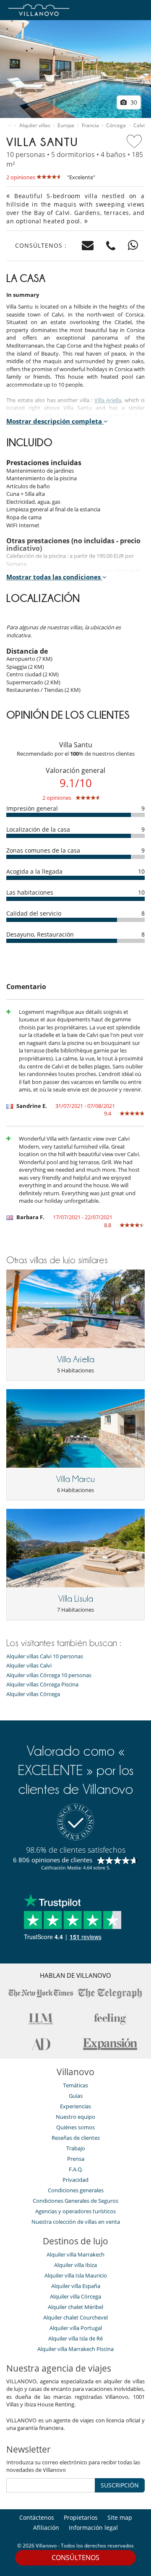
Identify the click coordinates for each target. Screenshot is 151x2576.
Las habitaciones (30, 892)
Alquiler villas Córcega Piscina (42, 1685)
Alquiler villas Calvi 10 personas (45, 1656)
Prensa (76, 2159)
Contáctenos (37, 2517)
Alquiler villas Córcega (33, 1694)
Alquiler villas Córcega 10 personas (49, 1675)
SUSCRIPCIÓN (120, 2485)
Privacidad (75, 2180)
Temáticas (75, 2085)
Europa (66, 126)
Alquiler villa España (76, 2286)
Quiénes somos (75, 2127)
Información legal (93, 2528)
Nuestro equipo (75, 2117)
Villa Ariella (108, 400)
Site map (120, 2517)
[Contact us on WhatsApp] (133, 246)
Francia (90, 126)
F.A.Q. (76, 2169)
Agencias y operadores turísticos (75, 2211)
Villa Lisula (76, 1599)
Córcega (116, 126)
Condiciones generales (76, 2190)
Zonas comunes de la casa (43, 850)
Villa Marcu (75, 1479)
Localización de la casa (38, 829)
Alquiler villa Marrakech (75, 2254)
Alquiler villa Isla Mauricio (76, 2275)
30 (133, 102)
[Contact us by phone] (111, 246)
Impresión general (32, 808)
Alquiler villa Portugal (76, 2328)
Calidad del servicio (34, 913)
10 (141, 871)
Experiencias (75, 2106)
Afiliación (46, 2528)
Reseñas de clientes (76, 2138)
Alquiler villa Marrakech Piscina (75, 2349)
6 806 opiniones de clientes (53, 1860)
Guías (76, 2096)
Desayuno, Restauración (40, 934)
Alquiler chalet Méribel (75, 2307)
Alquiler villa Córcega (75, 2296)
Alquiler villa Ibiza (75, 2265)
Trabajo (76, 2148)
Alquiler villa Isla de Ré (75, 2338)
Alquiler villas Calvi (29, 1666)
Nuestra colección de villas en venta (76, 2222)
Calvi (139, 126)
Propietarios (81, 2517)
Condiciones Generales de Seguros (75, 2201)
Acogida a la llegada (34, 871)
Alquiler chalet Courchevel (75, 2317)
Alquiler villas (35, 126)
